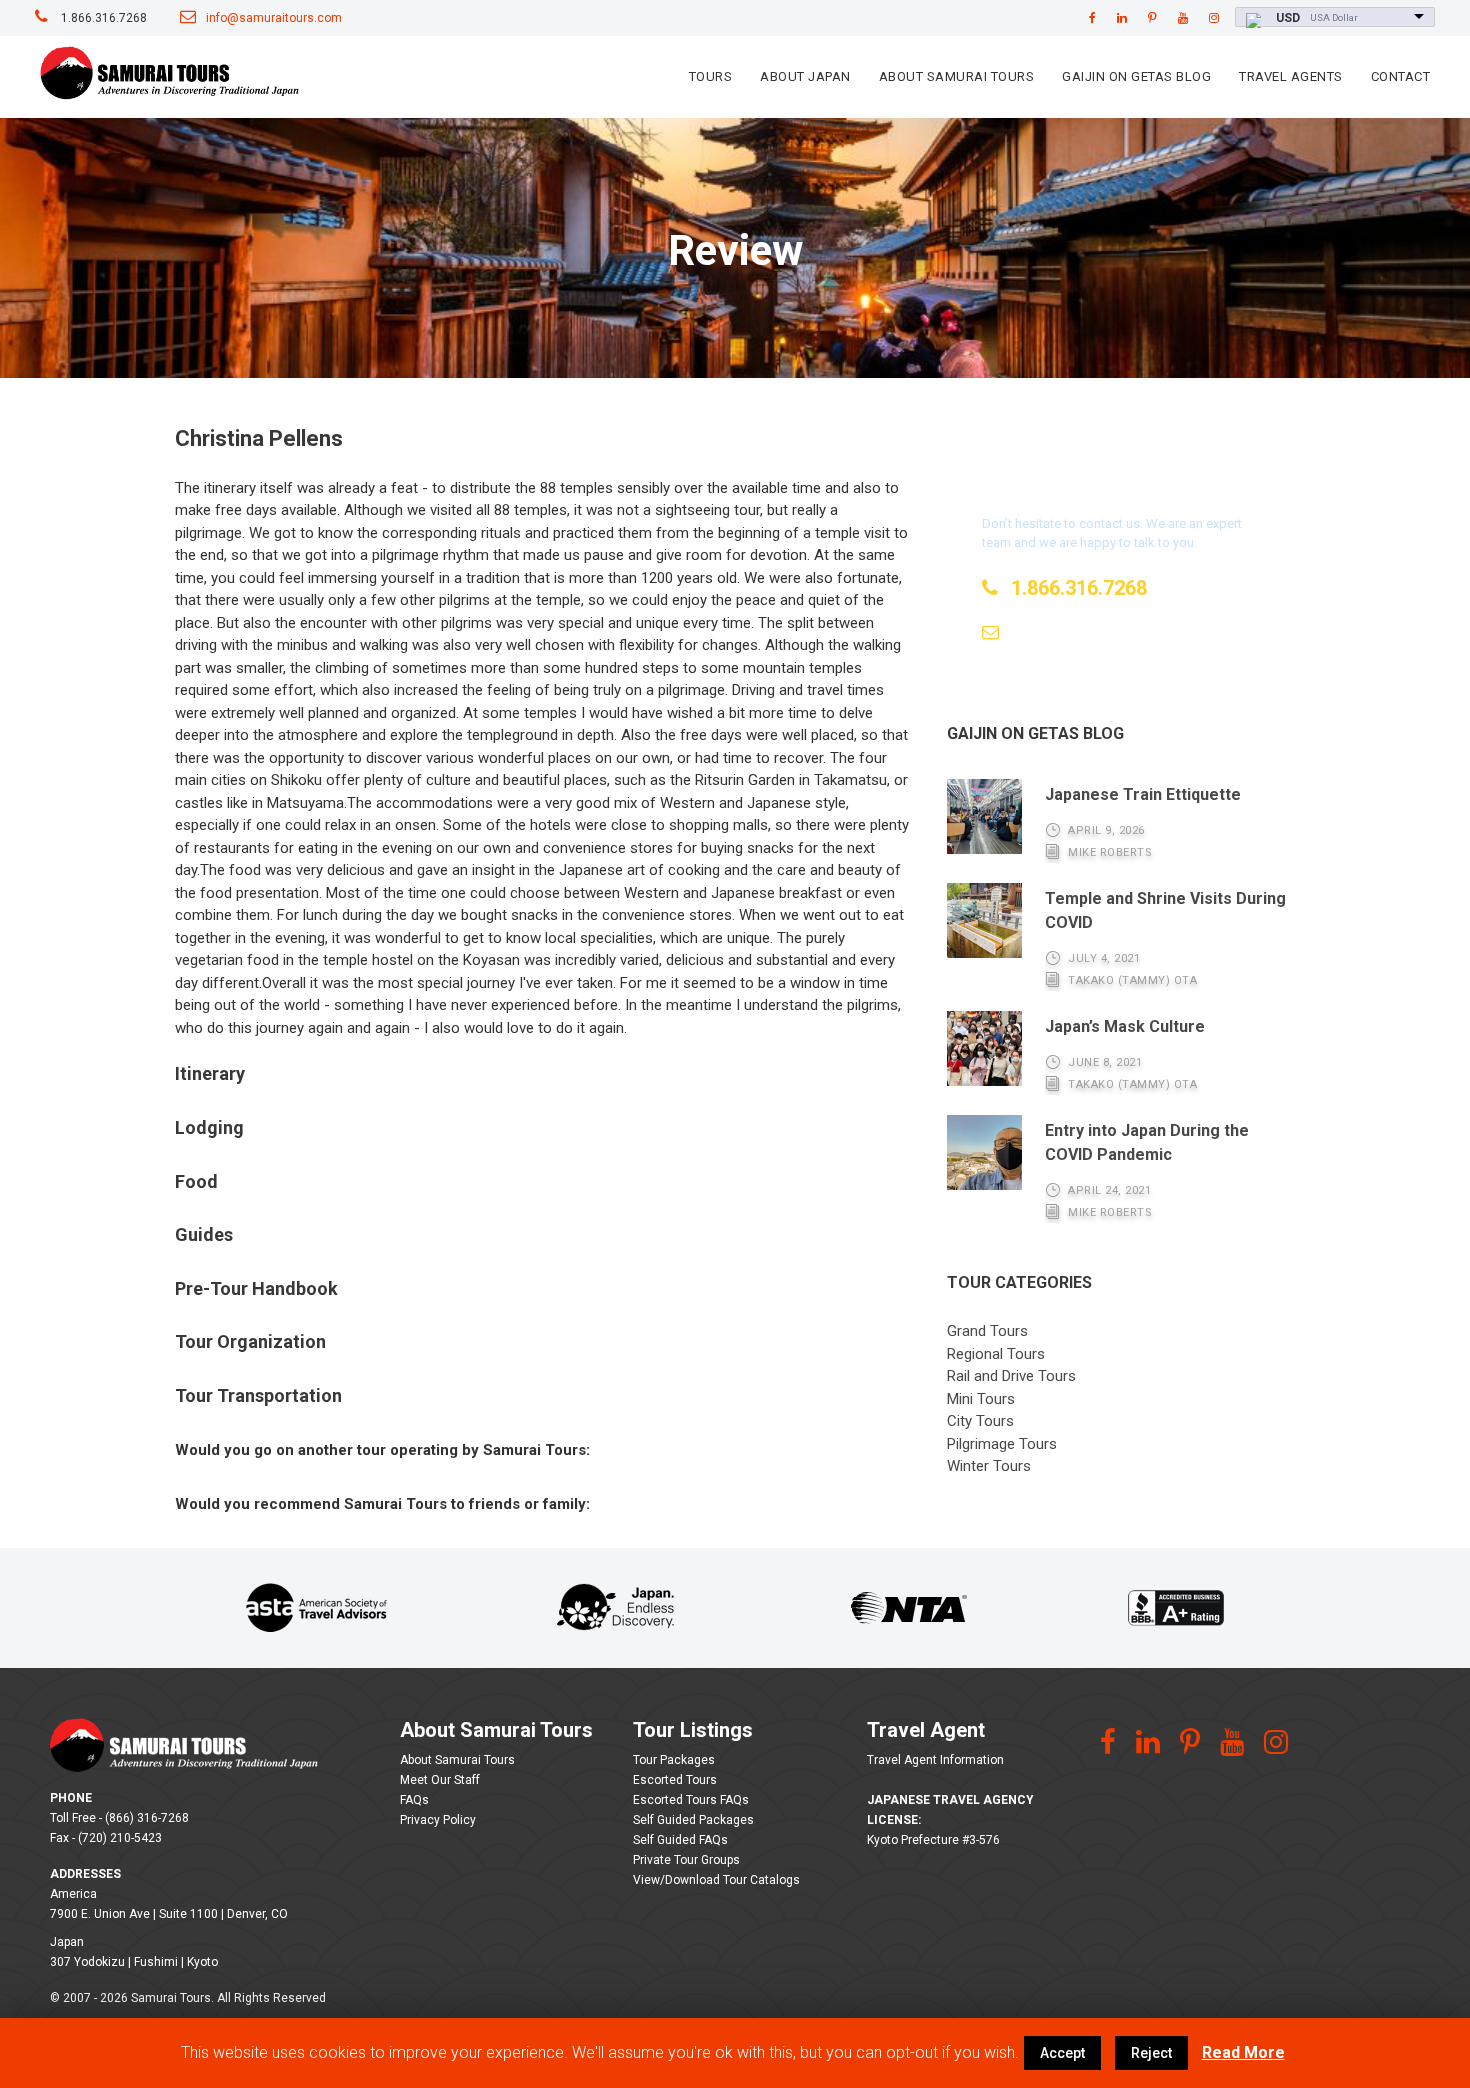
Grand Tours (987, 1331)
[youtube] (1183, 18)
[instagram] (1214, 18)
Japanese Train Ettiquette (1143, 794)
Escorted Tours (675, 1780)
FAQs (414, 1800)
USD (1288, 18)
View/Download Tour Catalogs (716, 1880)
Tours (711, 76)
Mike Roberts (1110, 852)
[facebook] (1092, 18)
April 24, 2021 (1109, 1190)
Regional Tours (996, 1354)
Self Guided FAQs (680, 1840)
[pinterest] (1152, 18)
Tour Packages (674, 1760)
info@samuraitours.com (274, 18)
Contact (1401, 76)
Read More (1243, 2052)
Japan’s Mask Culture (1125, 1026)
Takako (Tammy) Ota (1132, 980)
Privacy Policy (438, 1820)
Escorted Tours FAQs (691, 1800)
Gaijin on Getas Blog (1136, 76)
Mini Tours (981, 1399)
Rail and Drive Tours (1011, 1376)
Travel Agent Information (935, 1760)
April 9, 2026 (1106, 830)
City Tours (980, 1421)
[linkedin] (1122, 18)
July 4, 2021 (1104, 958)
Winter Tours (989, 1466)
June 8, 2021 (1105, 1062)
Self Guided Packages (693, 1820)
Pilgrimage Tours (1002, 1444)
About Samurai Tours (957, 76)
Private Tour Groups (686, 1860)
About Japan (805, 76)
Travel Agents (1291, 76)
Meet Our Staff (440, 1780)
